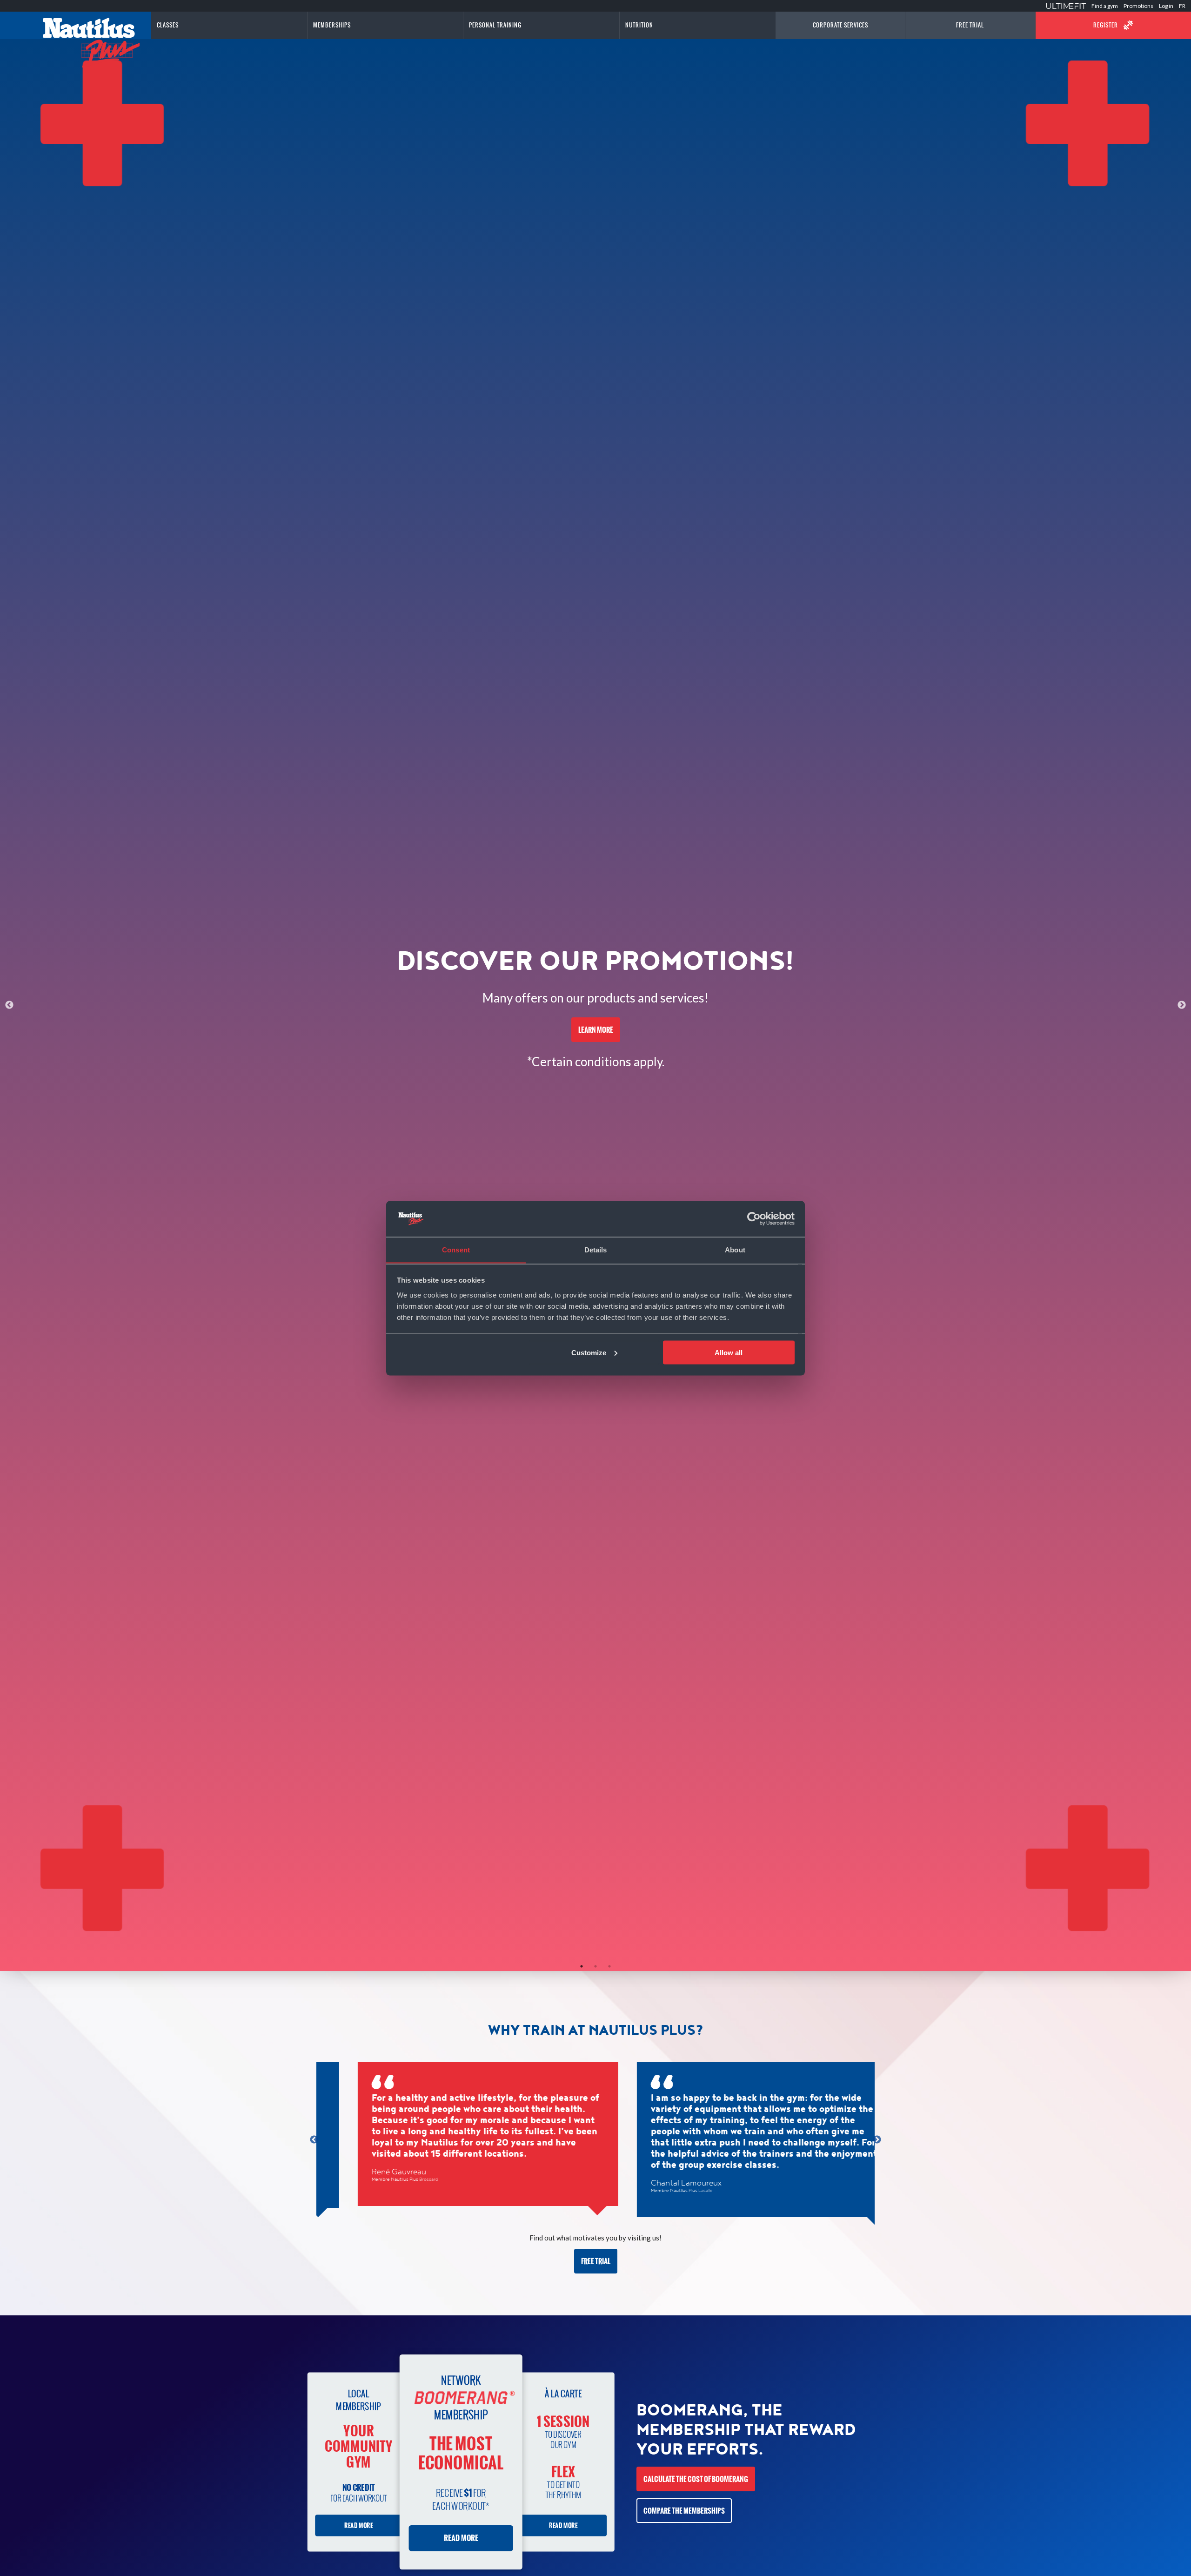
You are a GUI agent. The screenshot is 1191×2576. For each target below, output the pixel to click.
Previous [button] (9, 1005)
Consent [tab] (456, 1249)
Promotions (1138, 6)
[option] (595, 1005)
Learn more (596, 1030)
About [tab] (735, 1249)
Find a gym (1105, 6)
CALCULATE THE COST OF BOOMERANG (696, 2479)
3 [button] (609, 1966)
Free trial (596, 2261)
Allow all (729, 1352)
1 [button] (582, 1966)
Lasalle (673, 2191)
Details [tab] (596, 1249)
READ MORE (358, 2526)
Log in (1166, 6)
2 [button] (595, 1966)
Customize (589, 1352)
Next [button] (1182, 1005)
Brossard (397, 2179)
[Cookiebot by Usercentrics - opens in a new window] (754, 1219)
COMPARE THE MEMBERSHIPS (684, 2511)
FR (1182, 6)
